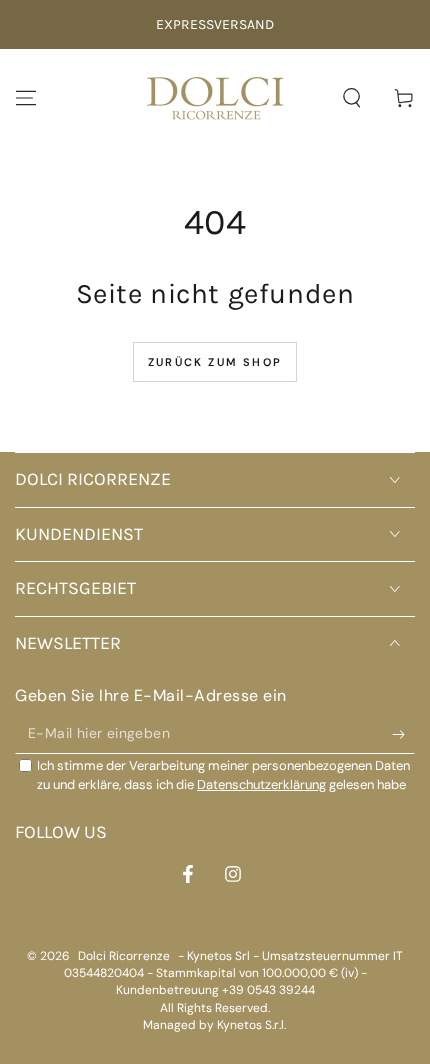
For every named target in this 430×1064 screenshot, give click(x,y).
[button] (352, 98)
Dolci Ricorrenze (124, 956)
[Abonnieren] (403, 734)
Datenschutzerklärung (261, 784)
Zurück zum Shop (215, 362)
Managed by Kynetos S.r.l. (214, 1025)
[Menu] (26, 98)
